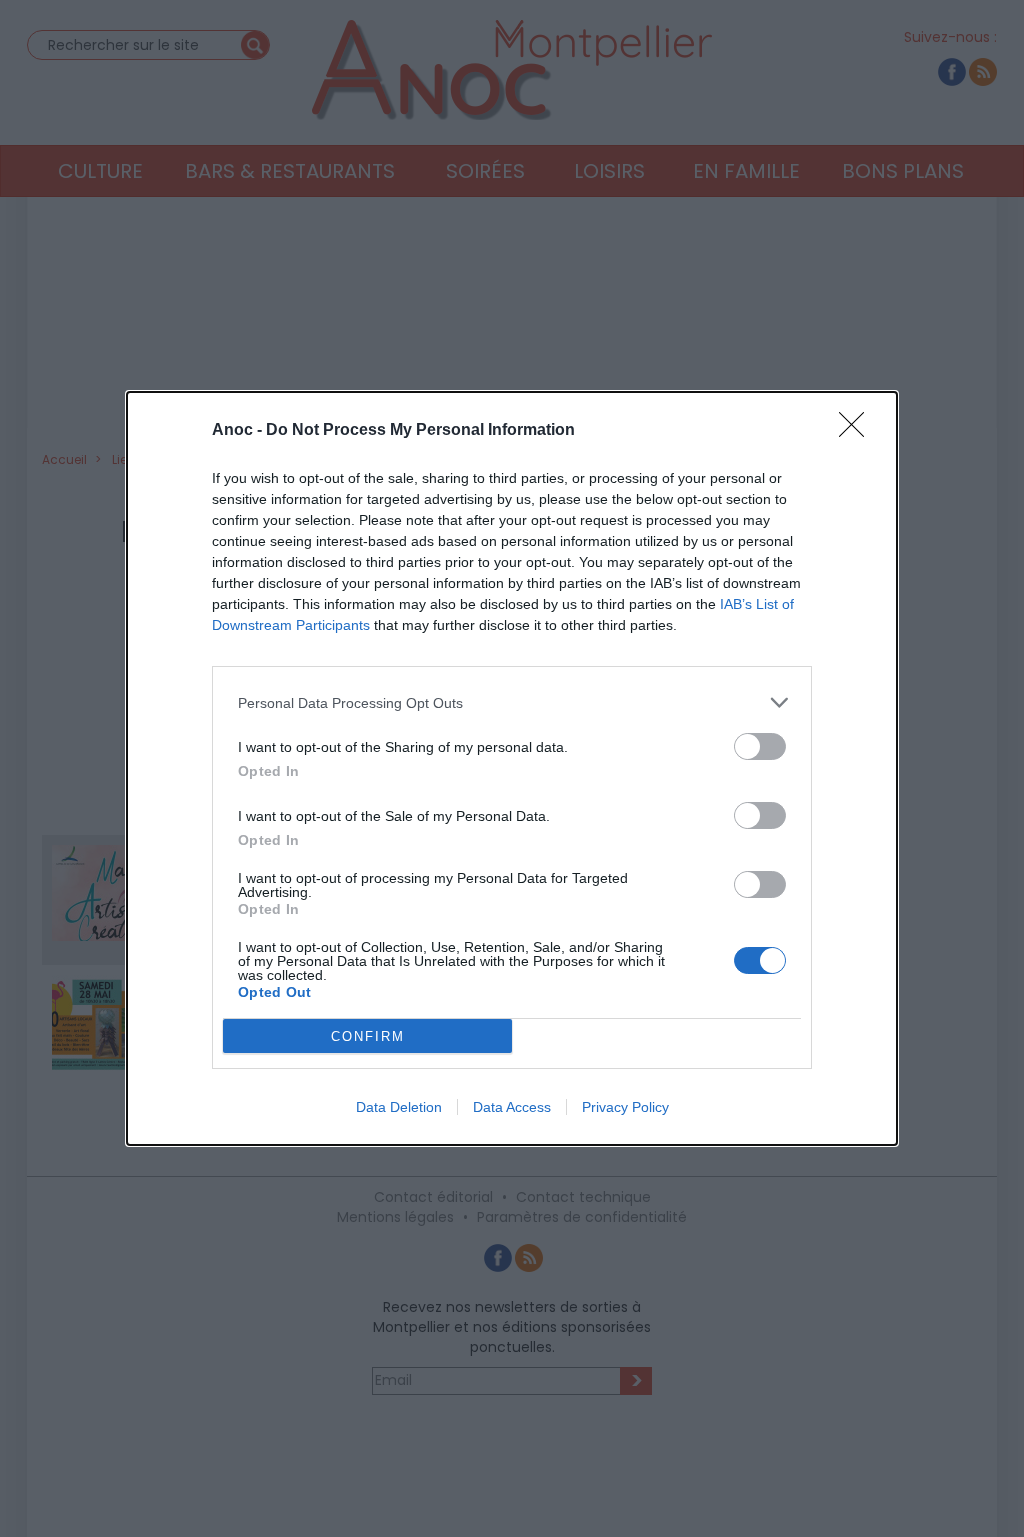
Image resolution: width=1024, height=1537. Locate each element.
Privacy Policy (625, 1107)
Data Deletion (399, 1107)
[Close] (858, 431)
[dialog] (512, 768)
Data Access (512, 1107)
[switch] (760, 746)
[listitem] (512, 702)
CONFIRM (368, 1036)
